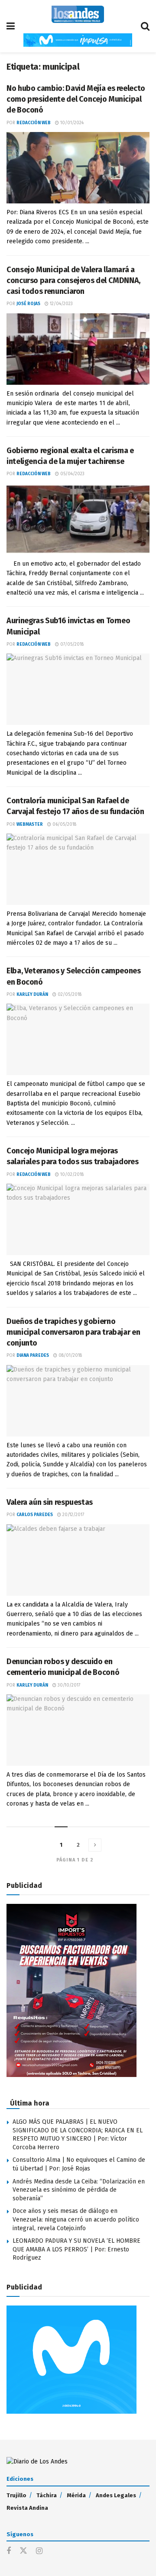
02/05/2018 (69, 995)
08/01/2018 (70, 1356)
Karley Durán (32, 995)
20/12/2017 (73, 1515)
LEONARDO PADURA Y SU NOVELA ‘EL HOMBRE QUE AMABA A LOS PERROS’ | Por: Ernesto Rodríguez (76, 2249)
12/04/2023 (61, 304)
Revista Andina (27, 2508)
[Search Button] (145, 26)
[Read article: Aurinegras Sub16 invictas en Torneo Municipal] (78, 689)
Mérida (76, 2495)
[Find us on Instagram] (39, 2551)
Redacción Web (34, 123)
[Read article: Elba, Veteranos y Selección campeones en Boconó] (78, 1039)
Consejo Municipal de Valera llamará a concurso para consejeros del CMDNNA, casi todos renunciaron (73, 280)
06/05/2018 (64, 824)
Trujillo (16, 2495)
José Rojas (28, 304)
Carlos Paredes (35, 1515)
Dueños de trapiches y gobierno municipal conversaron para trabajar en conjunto (73, 1332)
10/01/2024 (71, 123)
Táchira (47, 2495)
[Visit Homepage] (78, 14)
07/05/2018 (71, 644)
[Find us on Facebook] (9, 2551)
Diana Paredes (33, 1356)
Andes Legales (116, 2495)
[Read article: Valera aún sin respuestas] (78, 1560)
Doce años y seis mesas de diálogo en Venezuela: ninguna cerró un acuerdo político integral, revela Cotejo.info (76, 2219)
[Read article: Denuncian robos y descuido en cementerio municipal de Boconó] (78, 1730)
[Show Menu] (11, 26)
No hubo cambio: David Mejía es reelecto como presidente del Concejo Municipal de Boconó (76, 99)
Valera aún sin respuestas (50, 1502)
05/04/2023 (72, 474)
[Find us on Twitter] (23, 2551)
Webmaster (30, 824)
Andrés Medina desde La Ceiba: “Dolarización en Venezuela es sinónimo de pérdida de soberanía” (79, 2190)
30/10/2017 (68, 1685)
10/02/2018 (71, 1175)
